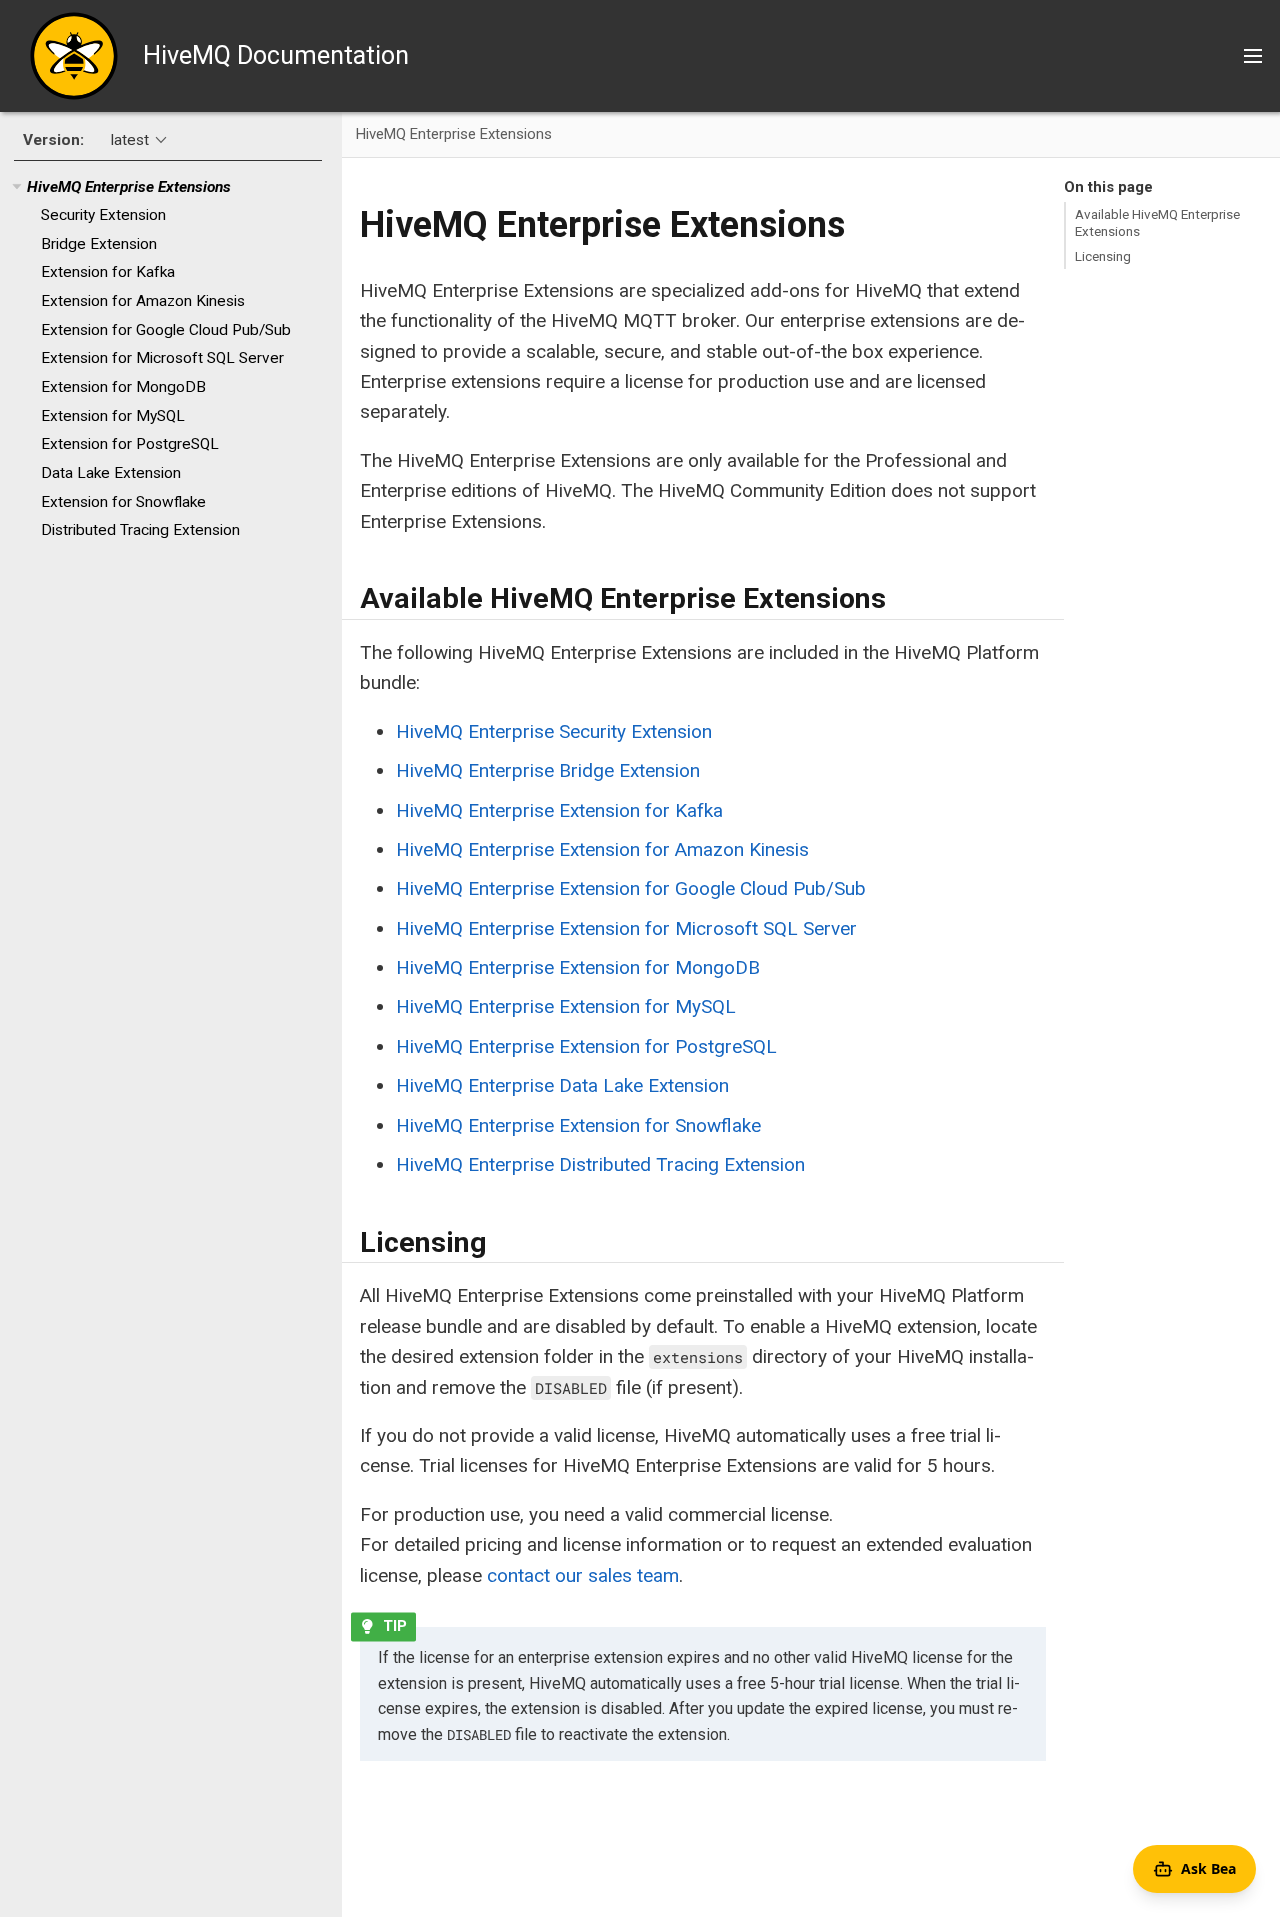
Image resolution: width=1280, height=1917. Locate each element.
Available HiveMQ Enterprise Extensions (1157, 222)
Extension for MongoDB (123, 387)
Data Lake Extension (111, 473)
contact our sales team (583, 1575)
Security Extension (103, 215)
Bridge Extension (99, 244)
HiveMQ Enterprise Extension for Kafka (559, 810)
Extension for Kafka (108, 273)
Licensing (1103, 256)
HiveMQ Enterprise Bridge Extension (548, 770)
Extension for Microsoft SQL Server (162, 359)
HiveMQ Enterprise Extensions (129, 187)
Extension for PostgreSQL (130, 445)
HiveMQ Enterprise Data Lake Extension (562, 1085)
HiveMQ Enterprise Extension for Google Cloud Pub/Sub (631, 888)
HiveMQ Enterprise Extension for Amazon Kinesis (602, 849)
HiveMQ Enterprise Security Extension (554, 731)
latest (130, 140)
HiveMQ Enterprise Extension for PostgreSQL (586, 1046)
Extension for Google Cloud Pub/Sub (166, 330)
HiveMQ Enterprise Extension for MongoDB (578, 967)
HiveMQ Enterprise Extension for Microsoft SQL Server (626, 928)
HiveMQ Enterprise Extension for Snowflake (578, 1125)
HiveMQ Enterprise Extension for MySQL (566, 1006)
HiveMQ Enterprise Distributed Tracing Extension (600, 1164)
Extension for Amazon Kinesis (143, 301)
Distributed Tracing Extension (140, 531)
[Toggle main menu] (1253, 56)
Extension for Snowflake (123, 502)
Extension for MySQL (113, 416)
